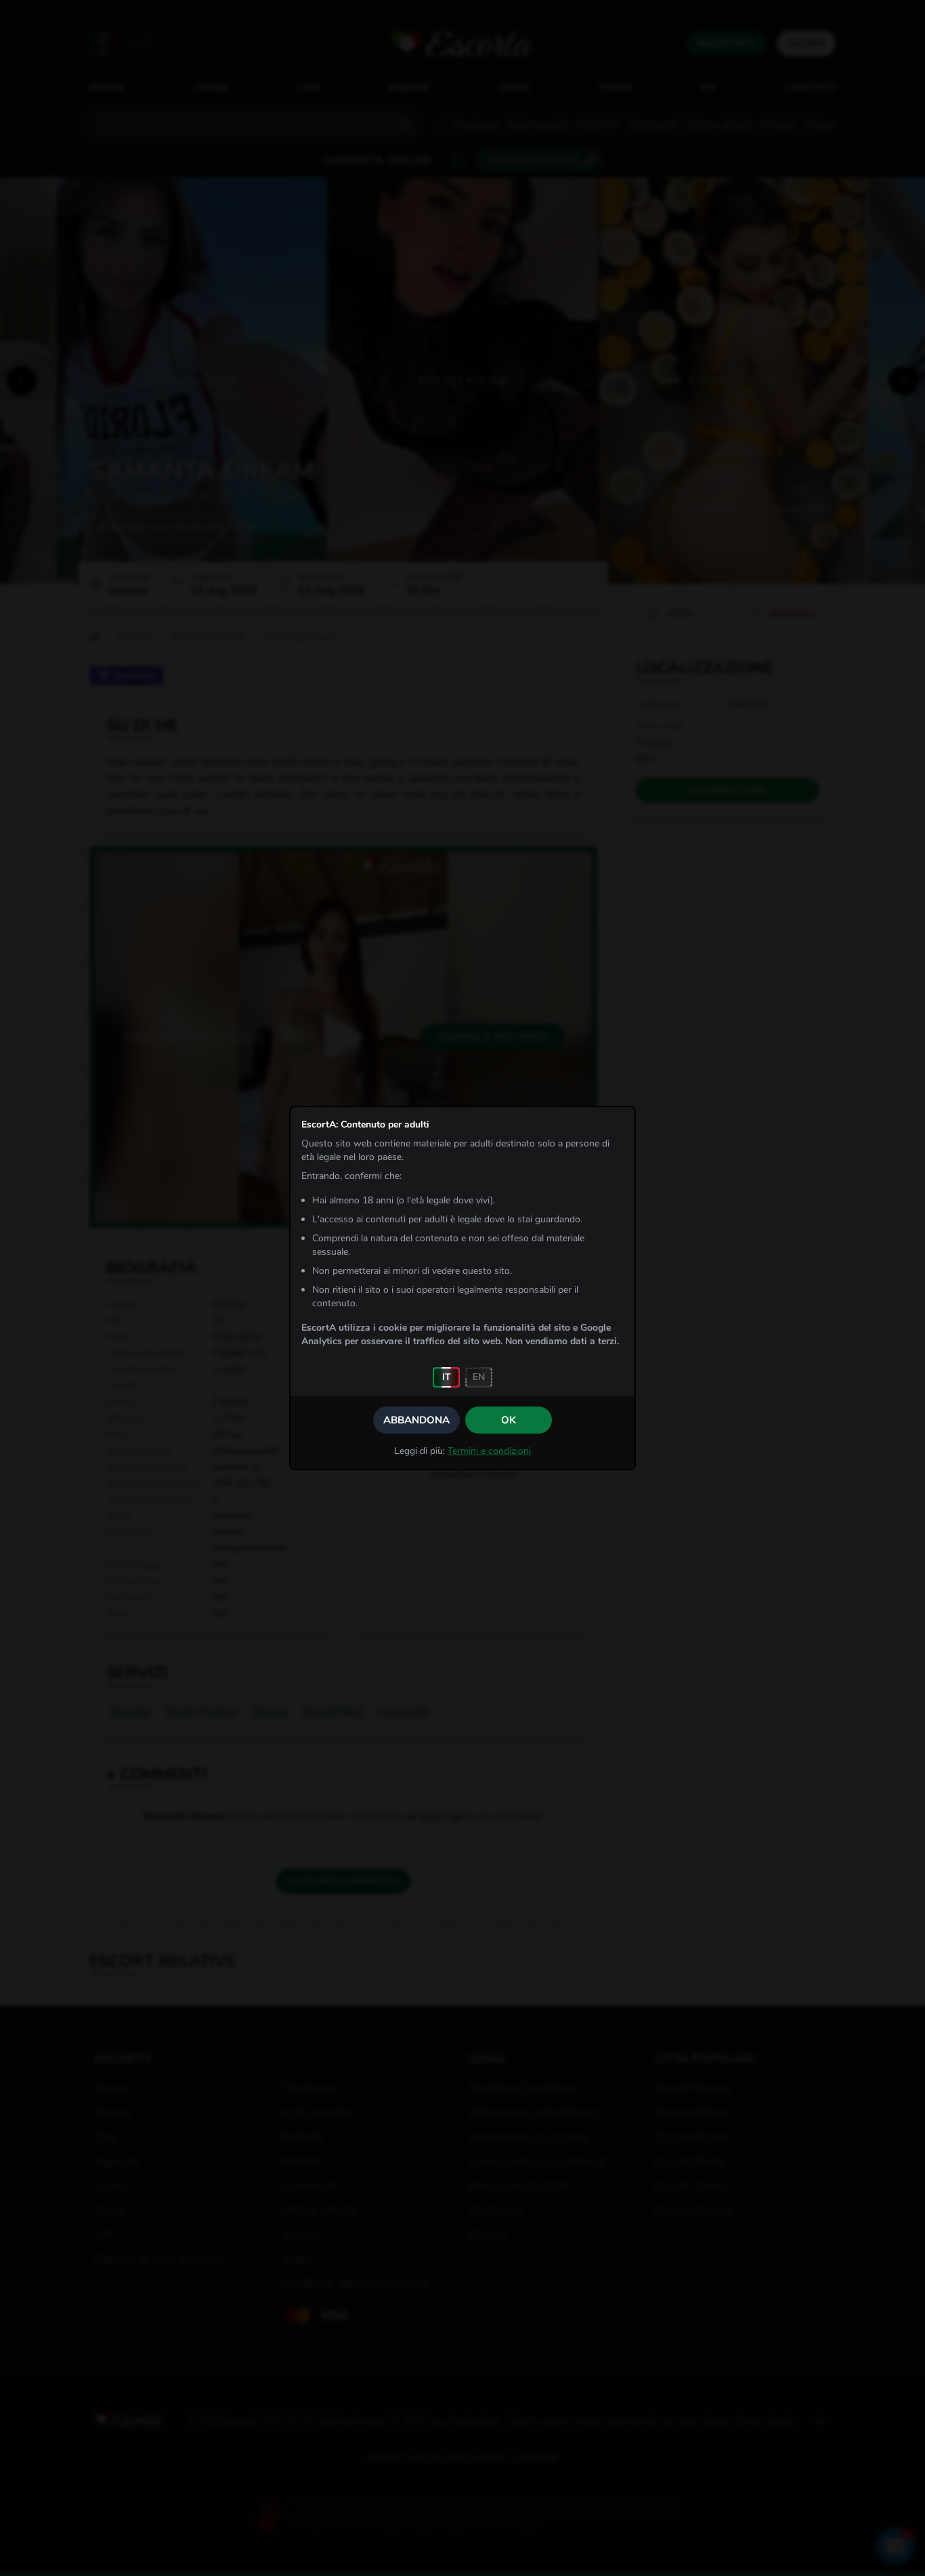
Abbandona (416, 1420)
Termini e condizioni (489, 1451)
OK (509, 1420)
